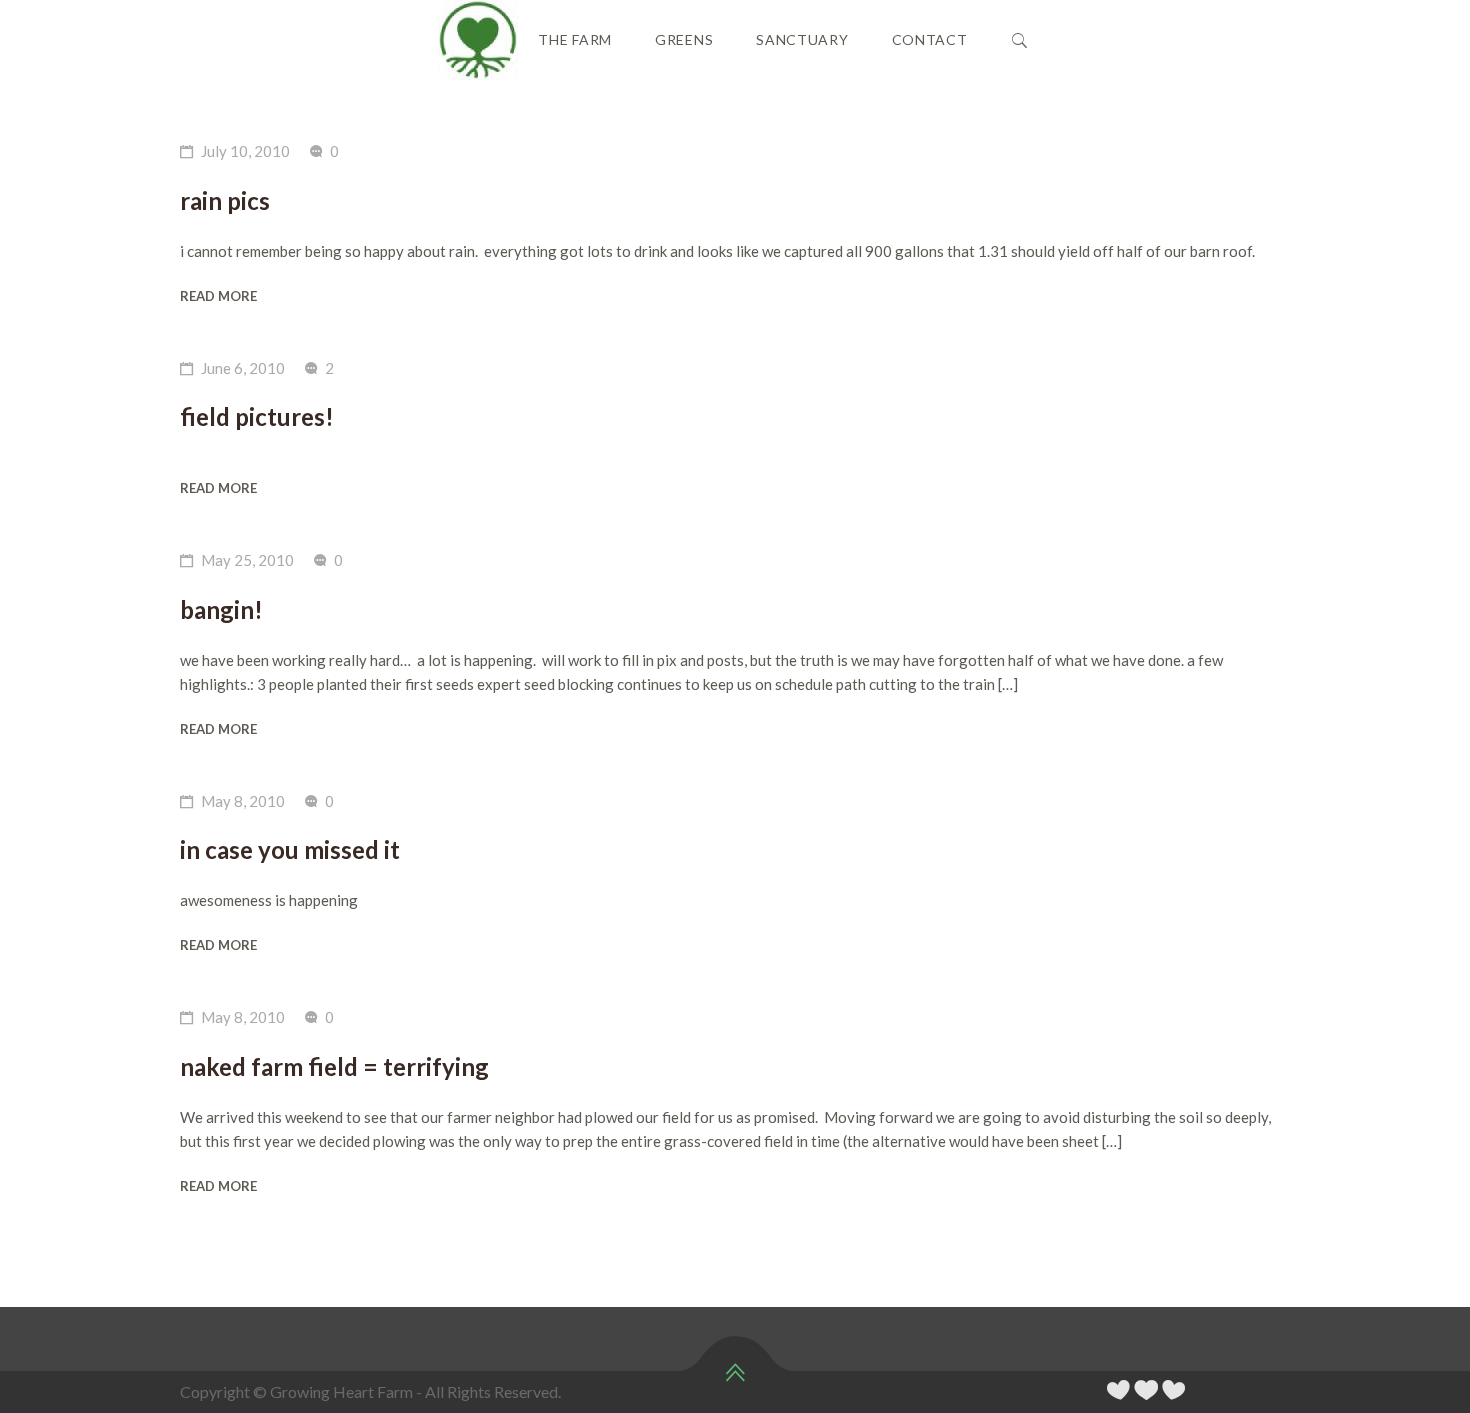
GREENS (684, 39)
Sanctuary (802, 39)
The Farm (575, 39)
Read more (218, 296)
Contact (930, 39)
